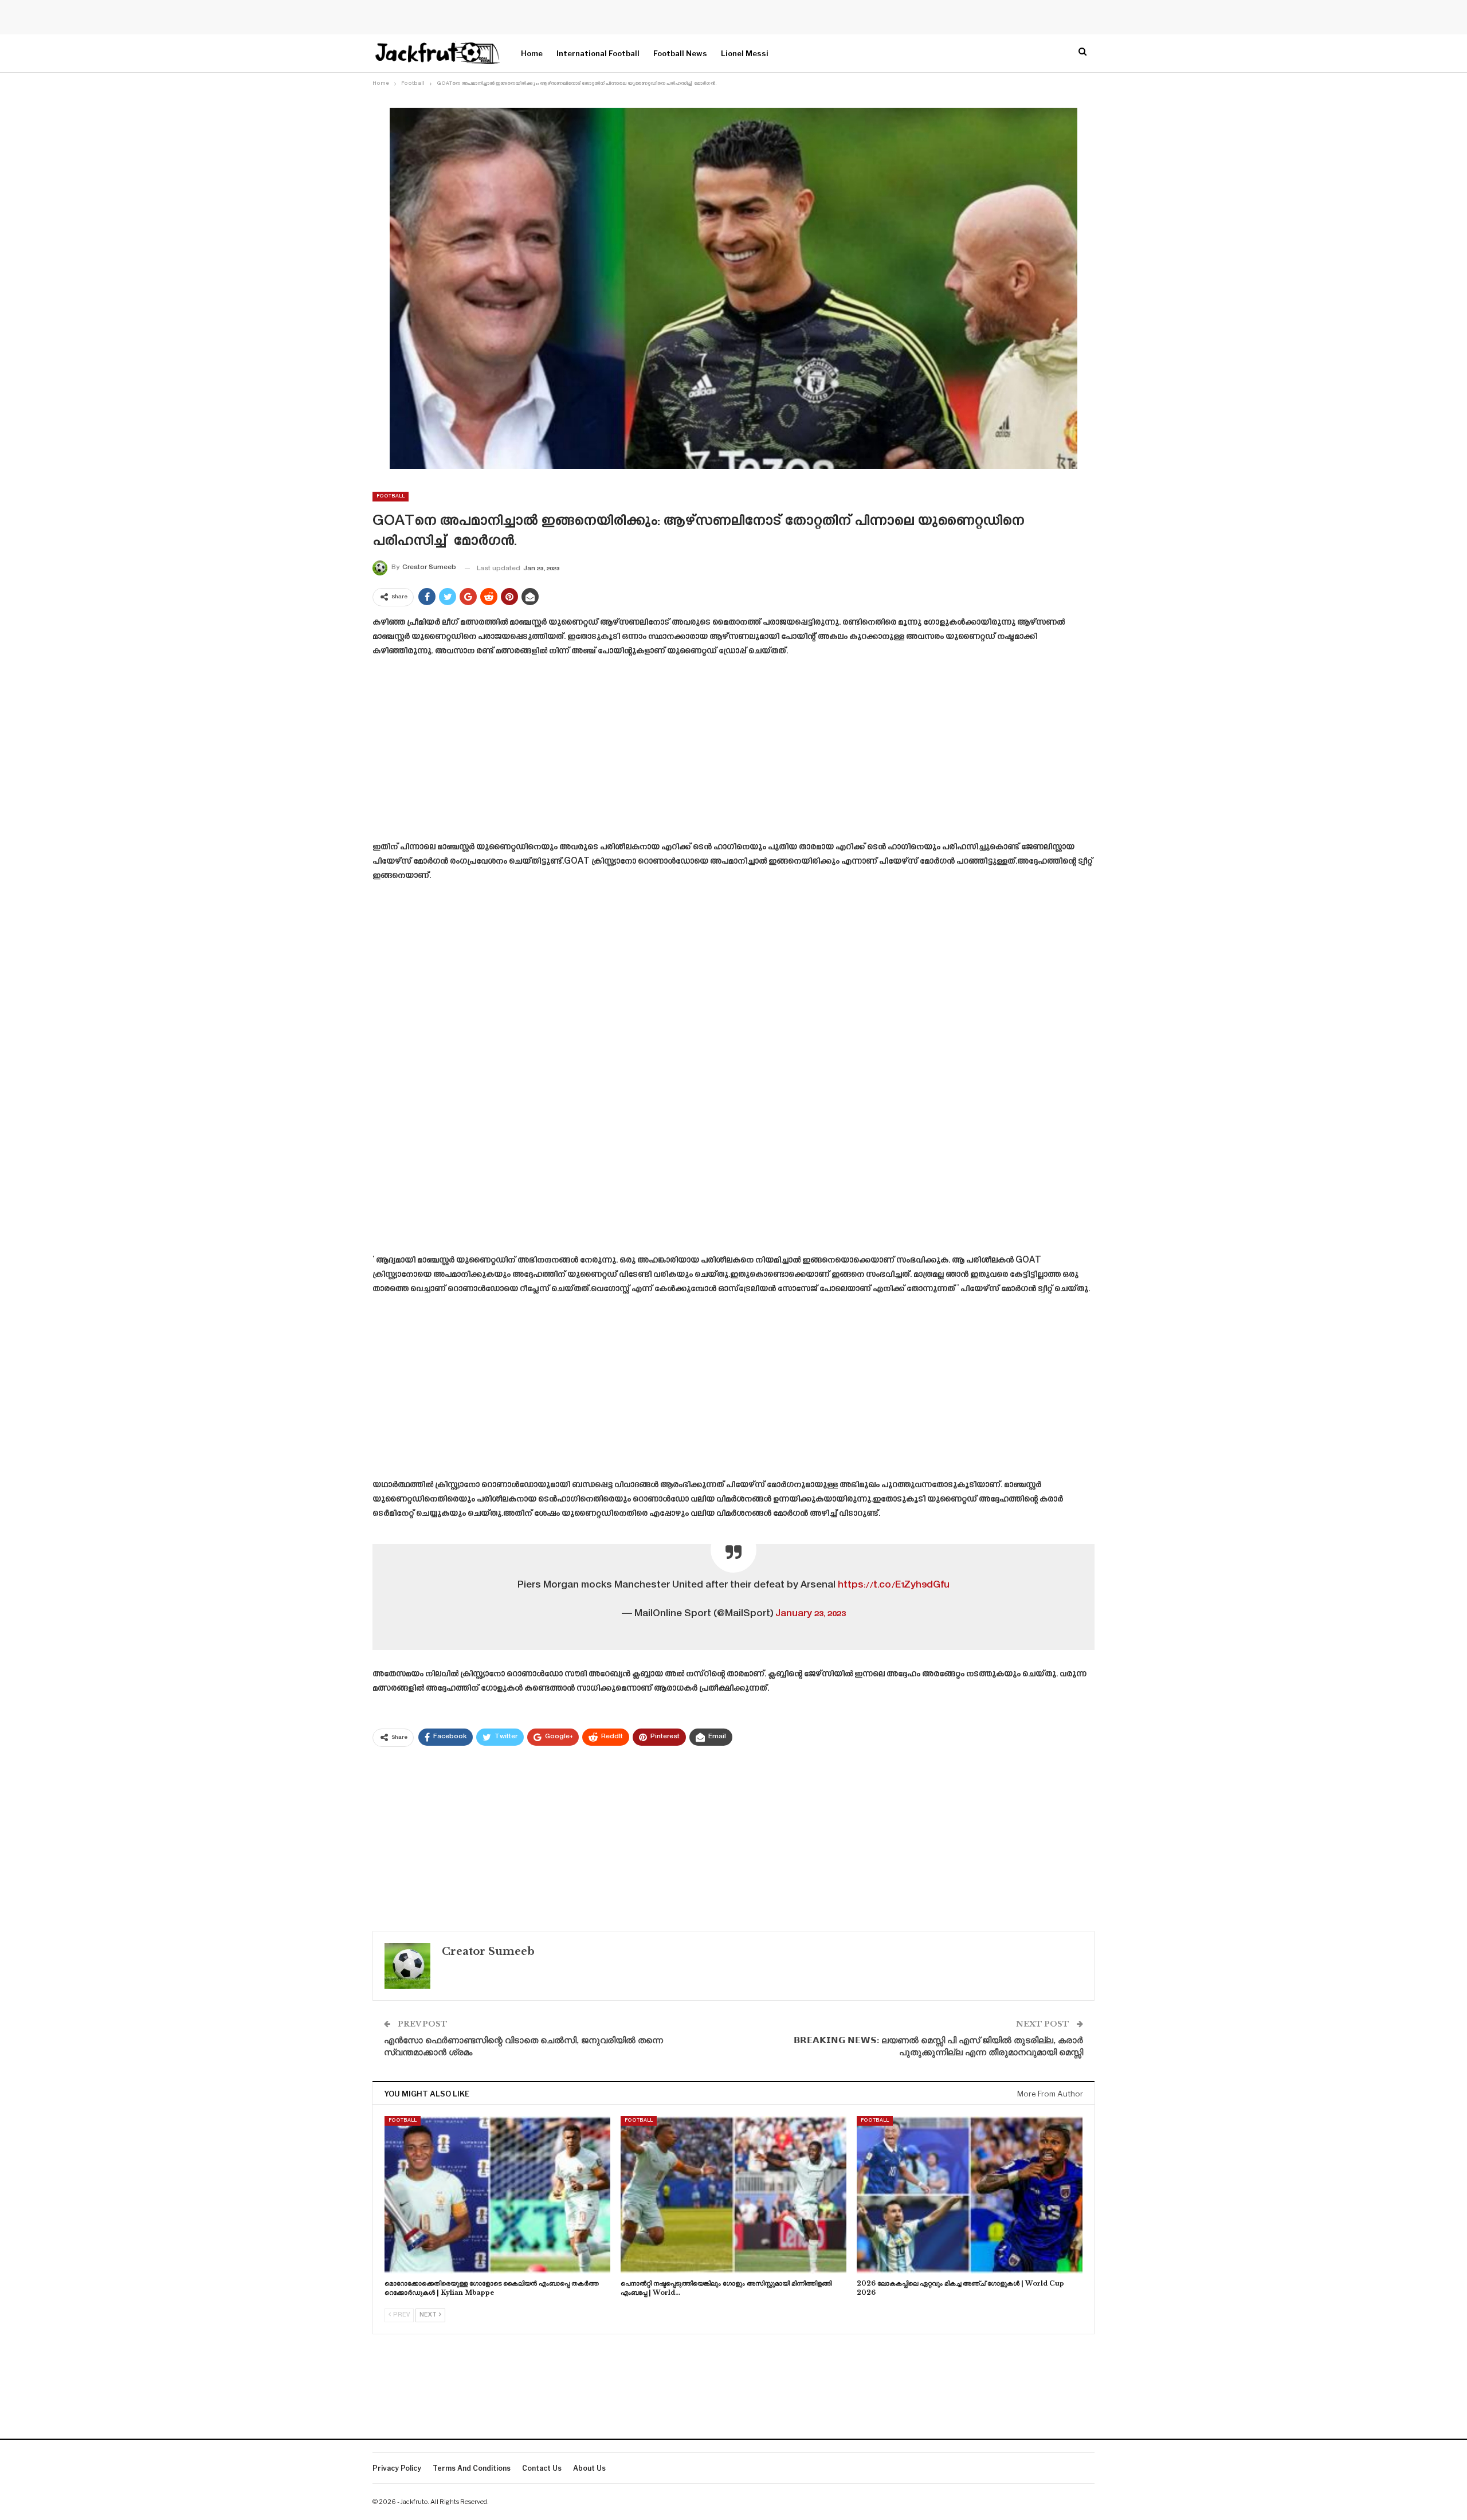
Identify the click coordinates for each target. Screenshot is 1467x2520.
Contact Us (542, 2468)
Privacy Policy (397, 2468)
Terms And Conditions (472, 2468)
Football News (680, 53)
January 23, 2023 (811, 1614)
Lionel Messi (745, 53)
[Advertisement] (733, 753)
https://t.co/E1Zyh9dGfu (894, 1585)
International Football (598, 53)
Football (391, 496)
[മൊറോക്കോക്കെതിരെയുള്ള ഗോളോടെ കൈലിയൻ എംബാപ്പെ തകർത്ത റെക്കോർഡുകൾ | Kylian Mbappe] (497, 2195)
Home (532, 53)
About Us (589, 2468)
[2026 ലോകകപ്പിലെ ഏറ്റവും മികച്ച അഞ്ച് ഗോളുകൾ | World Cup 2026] (970, 2195)
